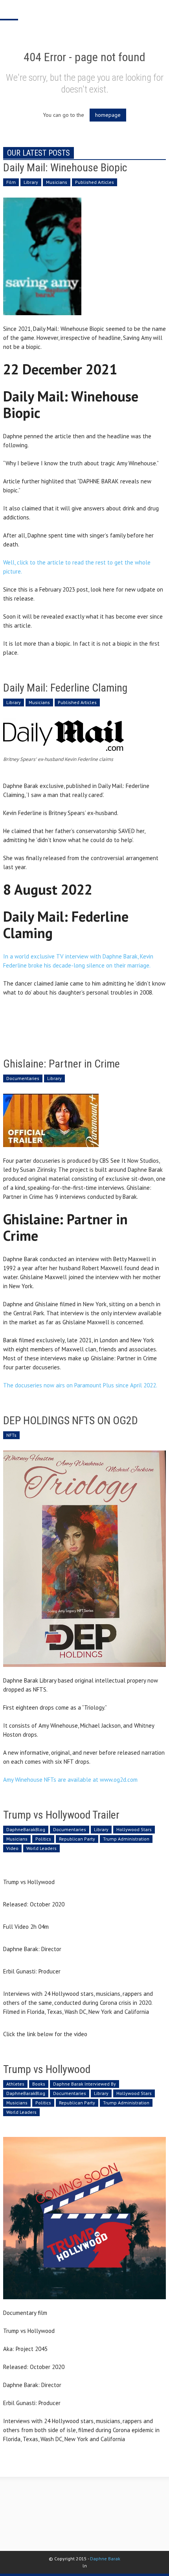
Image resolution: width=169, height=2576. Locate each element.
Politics (43, 1839)
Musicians (57, 182)
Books (39, 2084)
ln (85, 2566)
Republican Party (77, 1839)
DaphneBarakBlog (26, 1829)
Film (11, 182)
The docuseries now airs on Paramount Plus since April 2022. (80, 1385)
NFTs (11, 1435)
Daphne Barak (105, 2559)
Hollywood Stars (134, 1829)
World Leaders (41, 1848)
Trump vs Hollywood (47, 2069)
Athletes (15, 2084)
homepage (108, 115)
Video (12, 1848)
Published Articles (95, 182)
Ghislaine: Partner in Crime (62, 1064)
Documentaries (23, 1078)
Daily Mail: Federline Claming (65, 688)
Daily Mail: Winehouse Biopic (65, 168)
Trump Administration (126, 1839)
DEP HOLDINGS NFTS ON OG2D (71, 1421)
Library (31, 182)
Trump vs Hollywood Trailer (61, 1815)
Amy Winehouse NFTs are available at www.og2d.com (70, 1780)
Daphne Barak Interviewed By (84, 2084)
